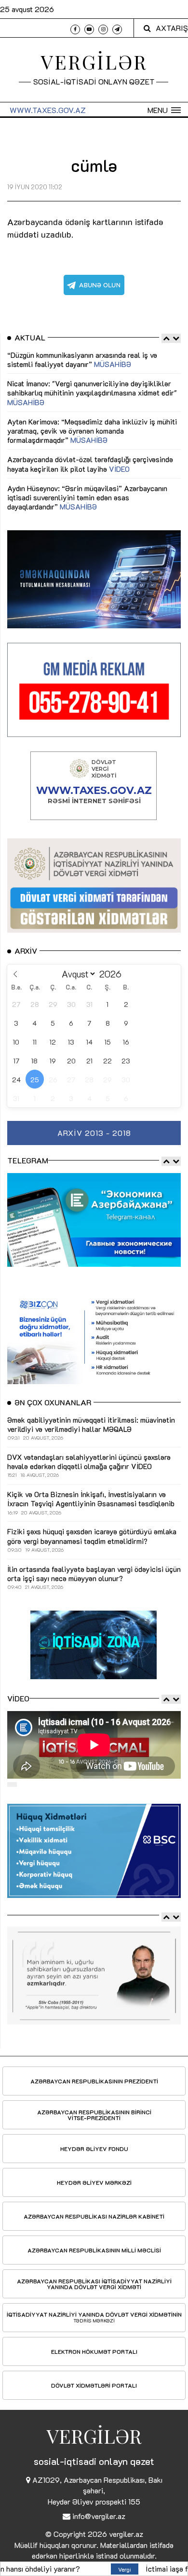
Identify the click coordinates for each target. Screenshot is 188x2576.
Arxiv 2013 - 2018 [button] (94, 1133)
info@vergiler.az (99, 2516)
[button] (164, 110)
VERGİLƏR (94, 62)
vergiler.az (126, 2534)
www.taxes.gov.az (48, 110)
